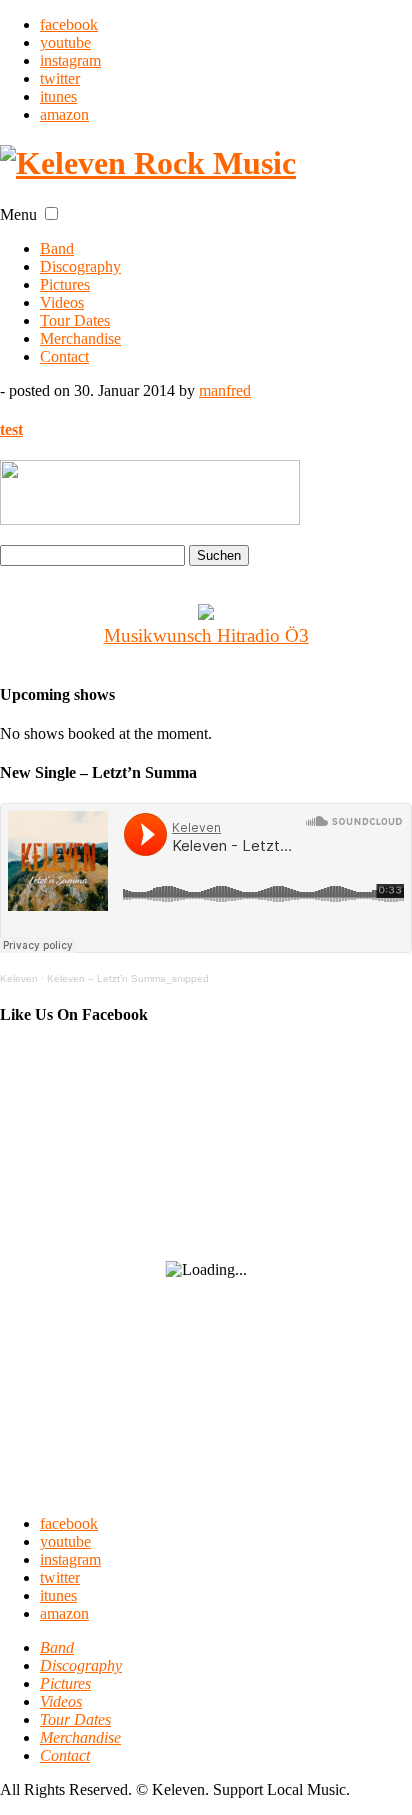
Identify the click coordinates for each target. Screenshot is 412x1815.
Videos (62, 302)
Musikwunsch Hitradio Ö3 (206, 635)
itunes (58, 96)
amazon (64, 114)
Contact (64, 356)
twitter (60, 78)
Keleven (19, 978)
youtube (65, 42)
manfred (225, 390)
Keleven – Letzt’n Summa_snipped (128, 978)
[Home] (148, 163)
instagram (70, 60)
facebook (69, 24)
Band (57, 248)
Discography (80, 266)
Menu (18, 214)
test (11, 429)
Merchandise (80, 338)
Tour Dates (75, 320)
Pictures (65, 284)
